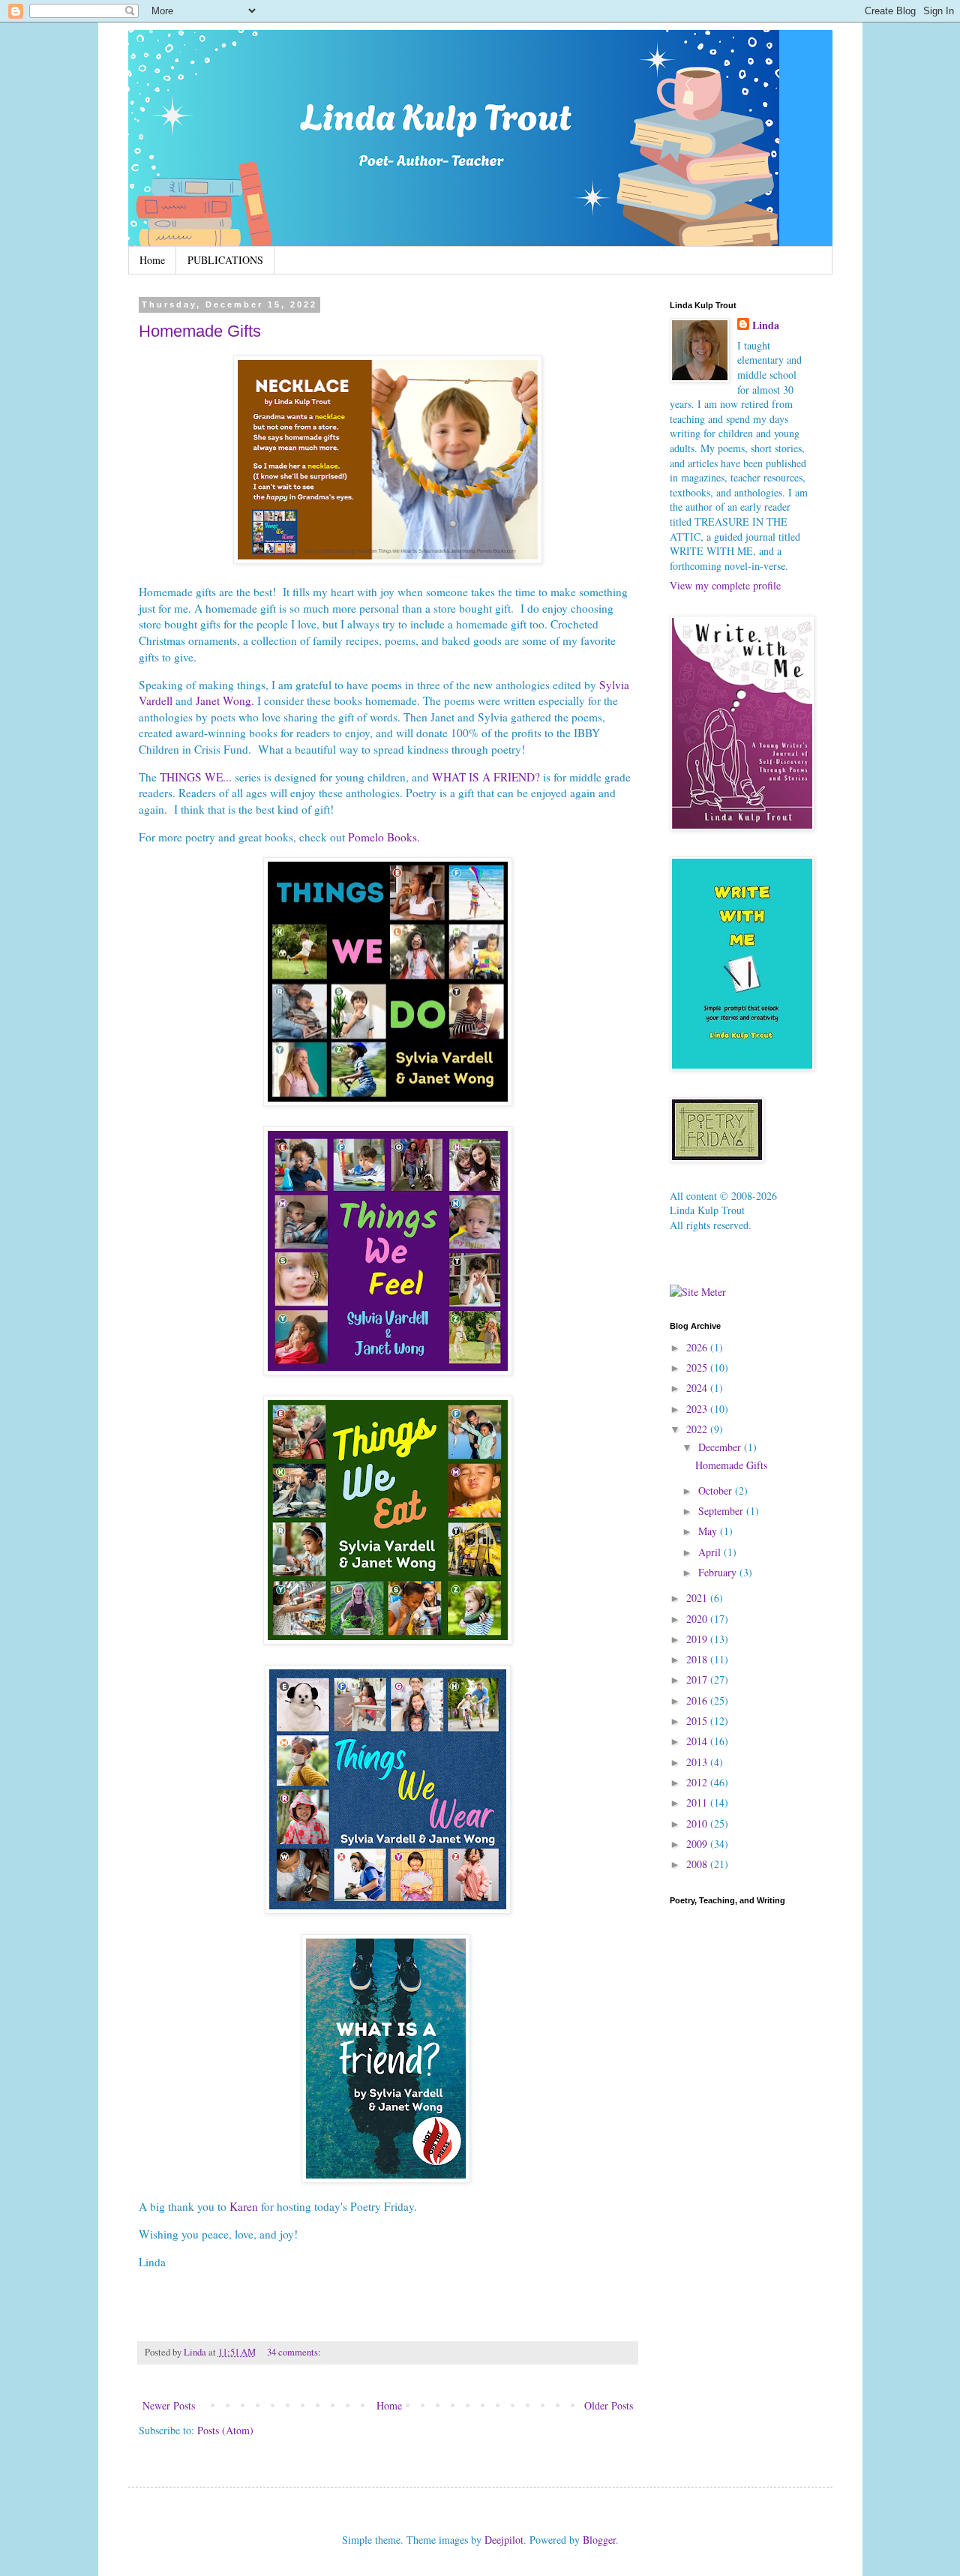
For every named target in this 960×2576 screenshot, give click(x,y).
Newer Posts (169, 2405)
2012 (698, 1782)
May (709, 1531)
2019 (698, 1639)
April (711, 1552)
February (719, 1572)
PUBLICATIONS (225, 260)
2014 (698, 1741)
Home (152, 260)
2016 (698, 1700)
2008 (698, 1864)
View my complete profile (725, 585)
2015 (698, 1721)
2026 (698, 1347)
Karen (244, 2206)
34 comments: (295, 2352)
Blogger (599, 2540)
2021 (698, 1598)
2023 (698, 1409)
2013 (698, 1762)
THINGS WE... (196, 777)
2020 (698, 1619)
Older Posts (609, 2405)
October (717, 1490)
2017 (698, 1679)
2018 (698, 1659)
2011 (698, 1802)
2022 (698, 1429)
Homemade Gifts (200, 331)
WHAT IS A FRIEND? (486, 777)
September (722, 1511)
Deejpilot (504, 2540)
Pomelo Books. (384, 837)
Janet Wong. (225, 700)
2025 (698, 1367)
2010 (698, 1823)
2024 (698, 1388)
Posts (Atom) (225, 2430)
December (721, 1447)
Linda (766, 325)
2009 (698, 1844)
